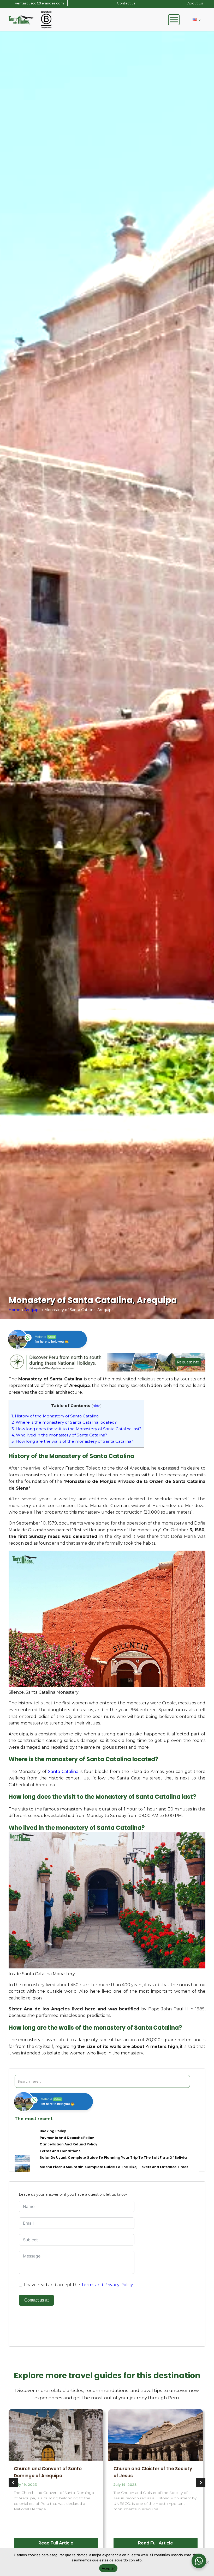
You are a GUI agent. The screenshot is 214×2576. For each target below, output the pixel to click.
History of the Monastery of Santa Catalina (55, 1416)
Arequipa (32, 1310)
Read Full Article (56, 2543)
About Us (195, 3)
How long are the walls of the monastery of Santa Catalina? (72, 1441)
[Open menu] (174, 20)
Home (14, 1310)
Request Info (188, 1362)
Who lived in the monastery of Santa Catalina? (59, 1435)
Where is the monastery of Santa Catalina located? (64, 1422)
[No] (207, 2562)
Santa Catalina (63, 1772)
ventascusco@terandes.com (40, 3)
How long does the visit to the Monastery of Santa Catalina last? (76, 1429)
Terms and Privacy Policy (107, 2285)
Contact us (126, 3)
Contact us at (36, 2300)
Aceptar (108, 2568)
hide (97, 1406)
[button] (13, 2483)
